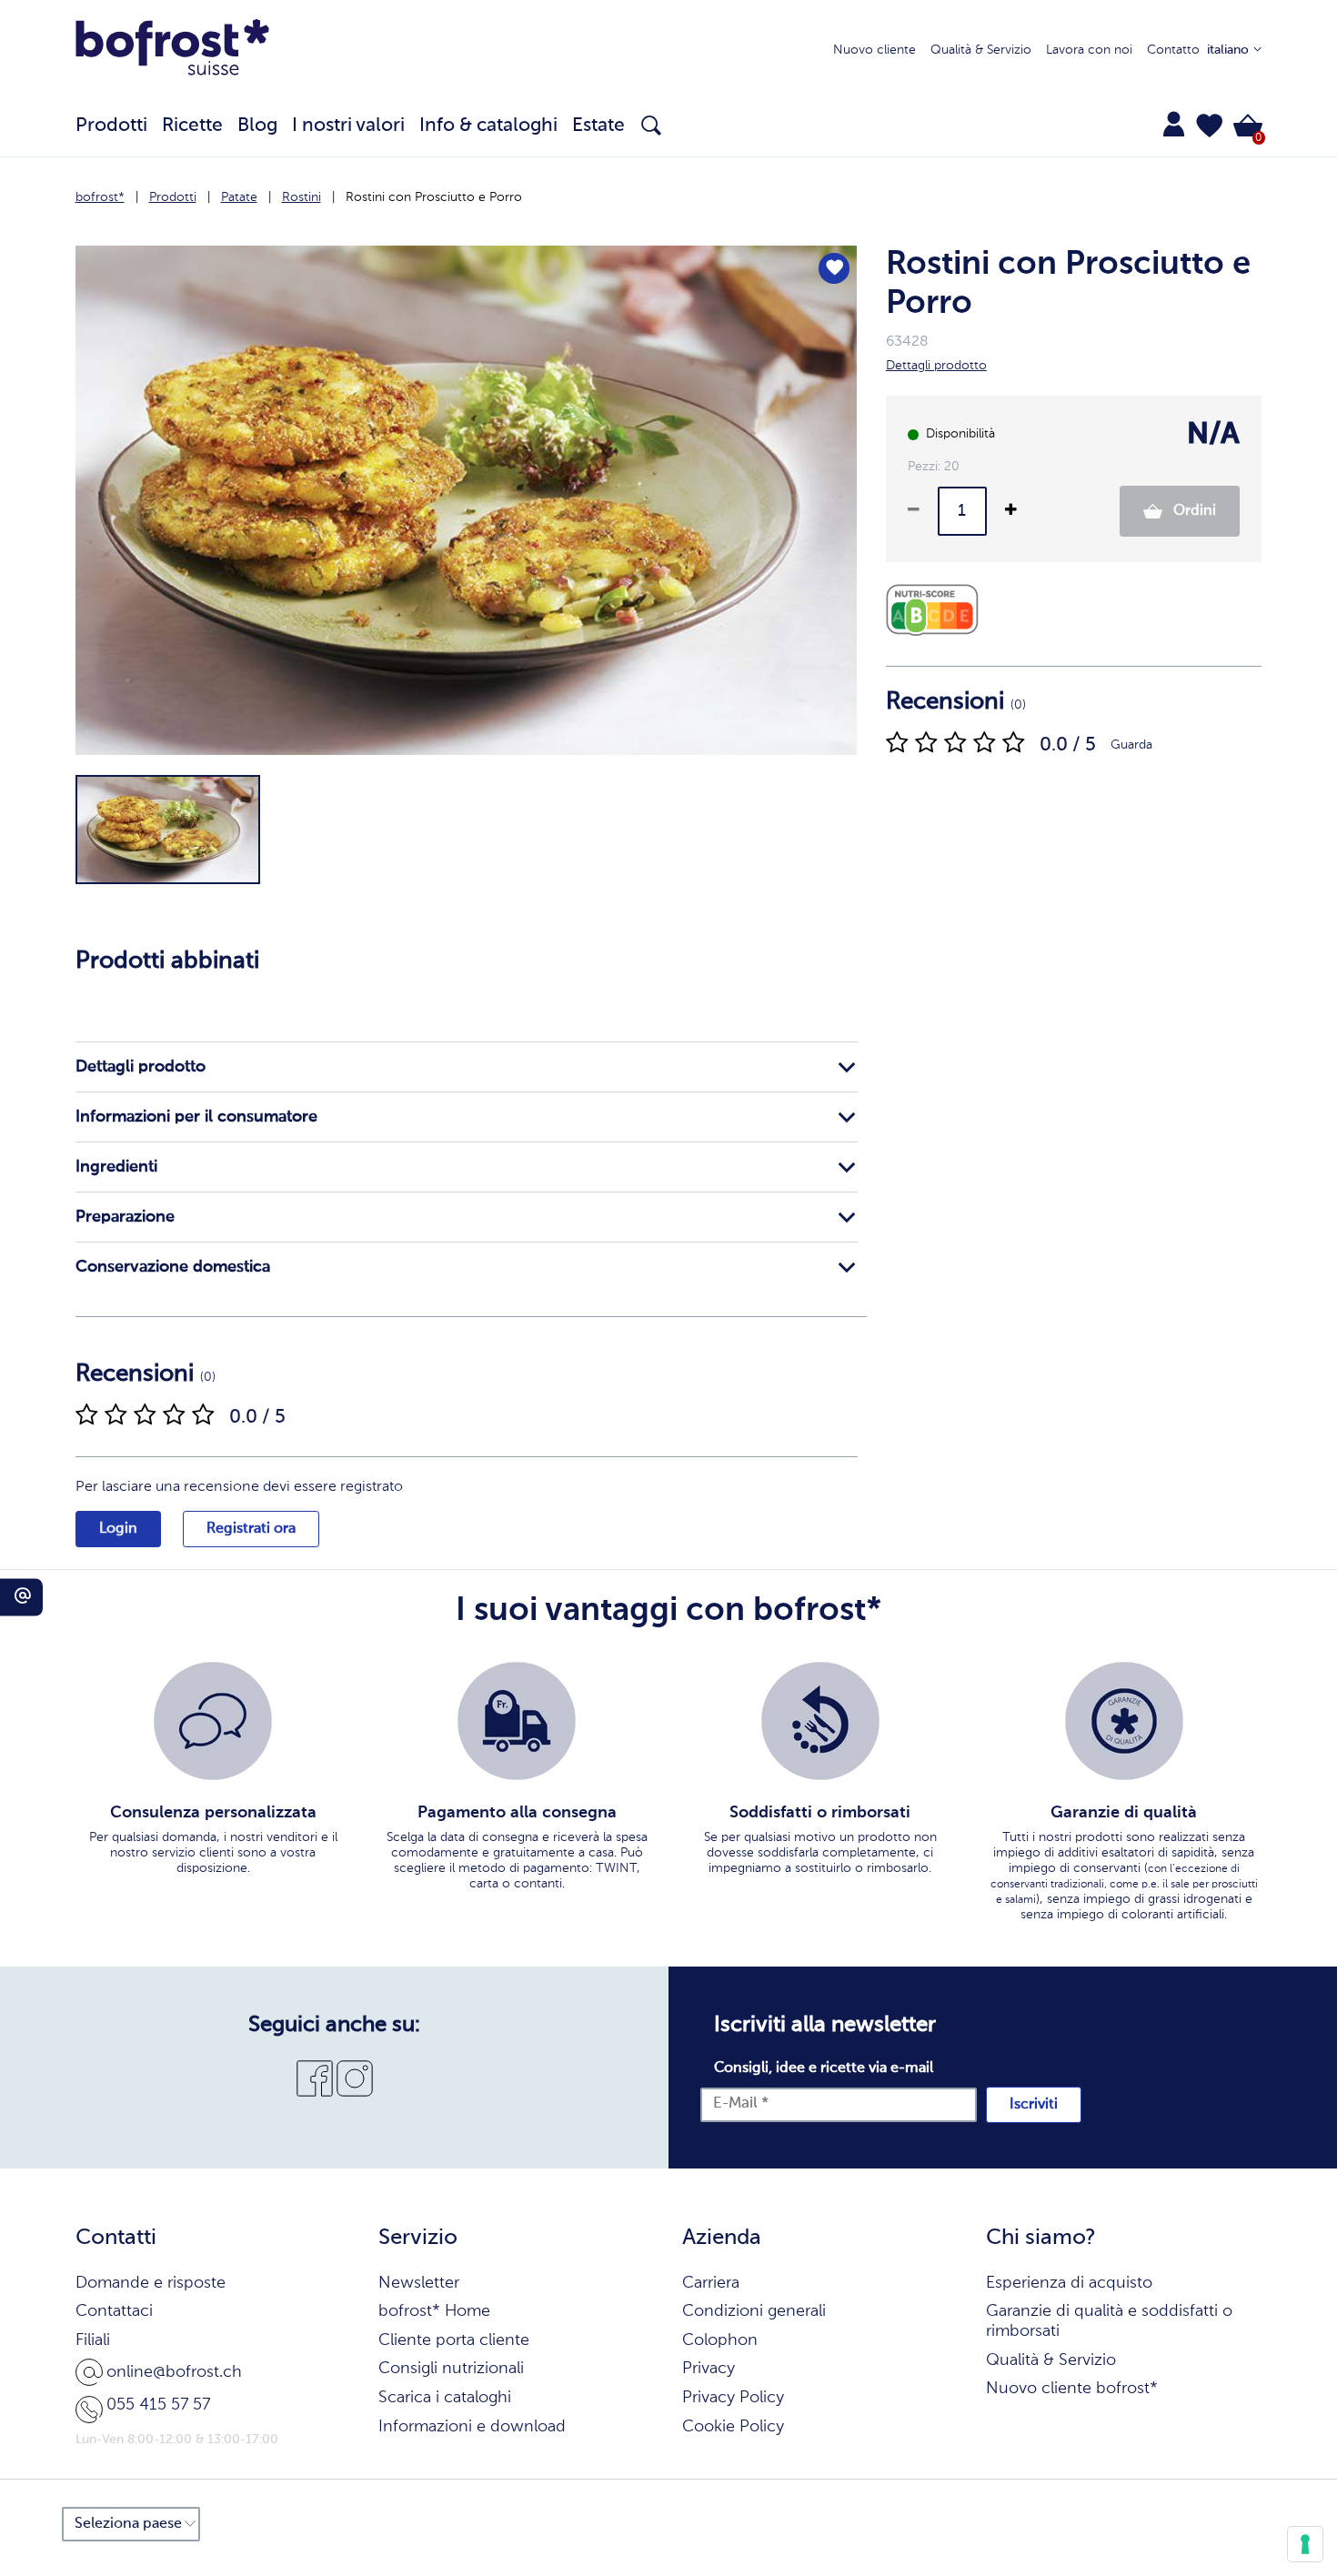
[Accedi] (1174, 124)
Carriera (711, 2283)
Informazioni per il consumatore (196, 1117)
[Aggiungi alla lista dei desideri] (834, 268)
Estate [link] (598, 126)
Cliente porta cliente (454, 2340)
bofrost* (100, 197)
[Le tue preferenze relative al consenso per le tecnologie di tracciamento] (1305, 2544)
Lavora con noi (1089, 50)
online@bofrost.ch (174, 2372)
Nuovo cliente (875, 50)
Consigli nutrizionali (451, 2369)
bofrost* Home (434, 2311)
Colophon (720, 2340)
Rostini (302, 197)
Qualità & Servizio (981, 50)
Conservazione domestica (173, 1267)
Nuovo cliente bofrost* (1072, 2389)
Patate (239, 197)
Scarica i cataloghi (445, 2398)
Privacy (709, 2369)
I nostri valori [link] (348, 126)
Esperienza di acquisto (1069, 2283)
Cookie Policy (733, 2427)
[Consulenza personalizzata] (213, 1721)
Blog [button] (257, 126)
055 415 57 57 (158, 2405)
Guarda (1131, 745)
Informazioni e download (472, 2427)
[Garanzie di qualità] (1124, 1721)
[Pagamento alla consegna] (517, 1721)
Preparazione (125, 1217)
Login (118, 1529)
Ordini (1193, 511)
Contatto (1173, 50)
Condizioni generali (754, 2311)
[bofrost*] (173, 51)
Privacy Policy (733, 2398)
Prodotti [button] (111, 126)
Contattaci (114, 2311)
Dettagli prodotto (141, 1067)
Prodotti (173, 197)
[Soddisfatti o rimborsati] (820, 1721)
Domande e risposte (151, 2283)
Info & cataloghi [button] (488, 126)
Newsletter (419, 2283)
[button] (1210, 126)
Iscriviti (1034, 2105)
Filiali (93, 2340)
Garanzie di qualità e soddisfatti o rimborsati (1109, 2321)
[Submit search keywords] (651, 126)
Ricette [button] (192, 126)
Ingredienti (116, 1167)
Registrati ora (251, 1529)
